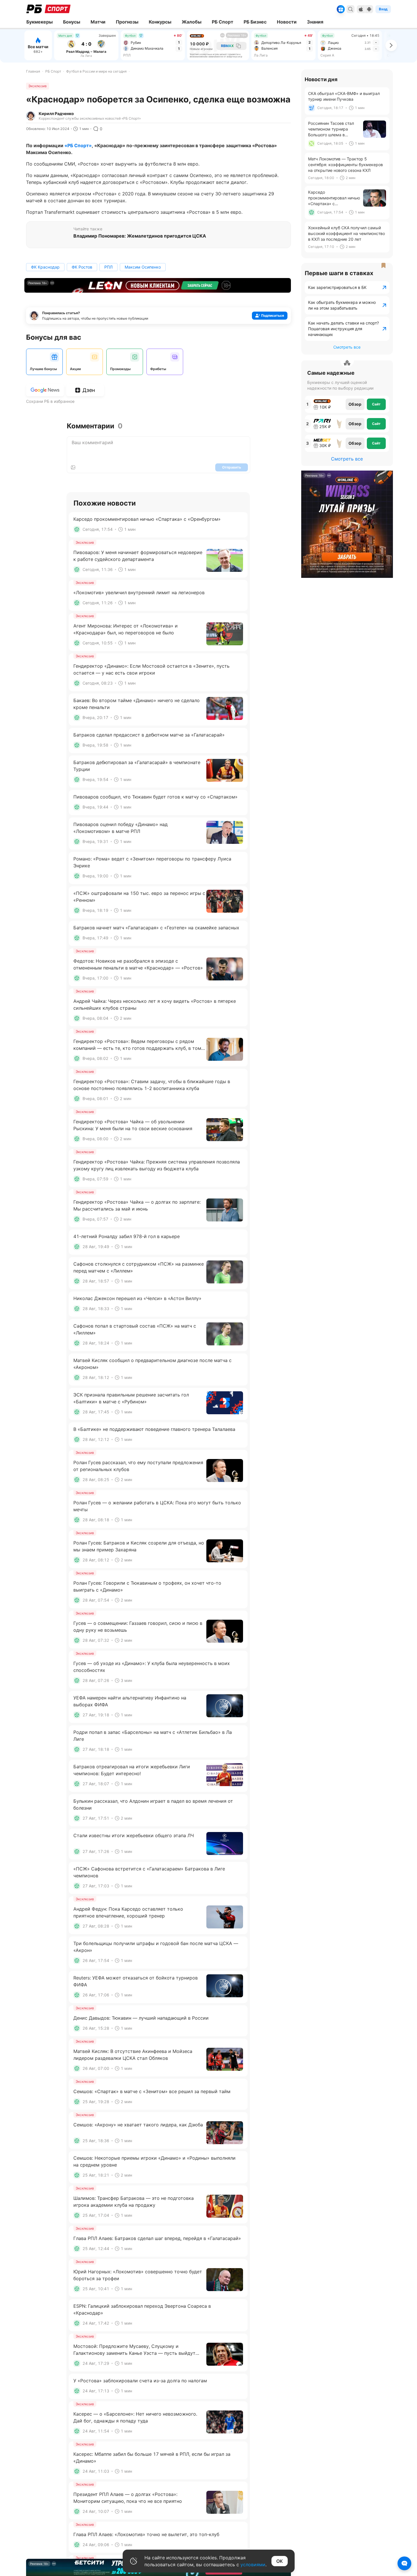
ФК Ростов (82, 267)
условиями (253, 2565)
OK (280, 2561)
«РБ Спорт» (78, 145)
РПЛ (108, 267)
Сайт (376, 404)
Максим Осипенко (143, 267)
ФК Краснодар (45, 267)
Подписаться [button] (273, 315)
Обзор (355, 404)
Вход (383, 9)
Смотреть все (347, 347)
